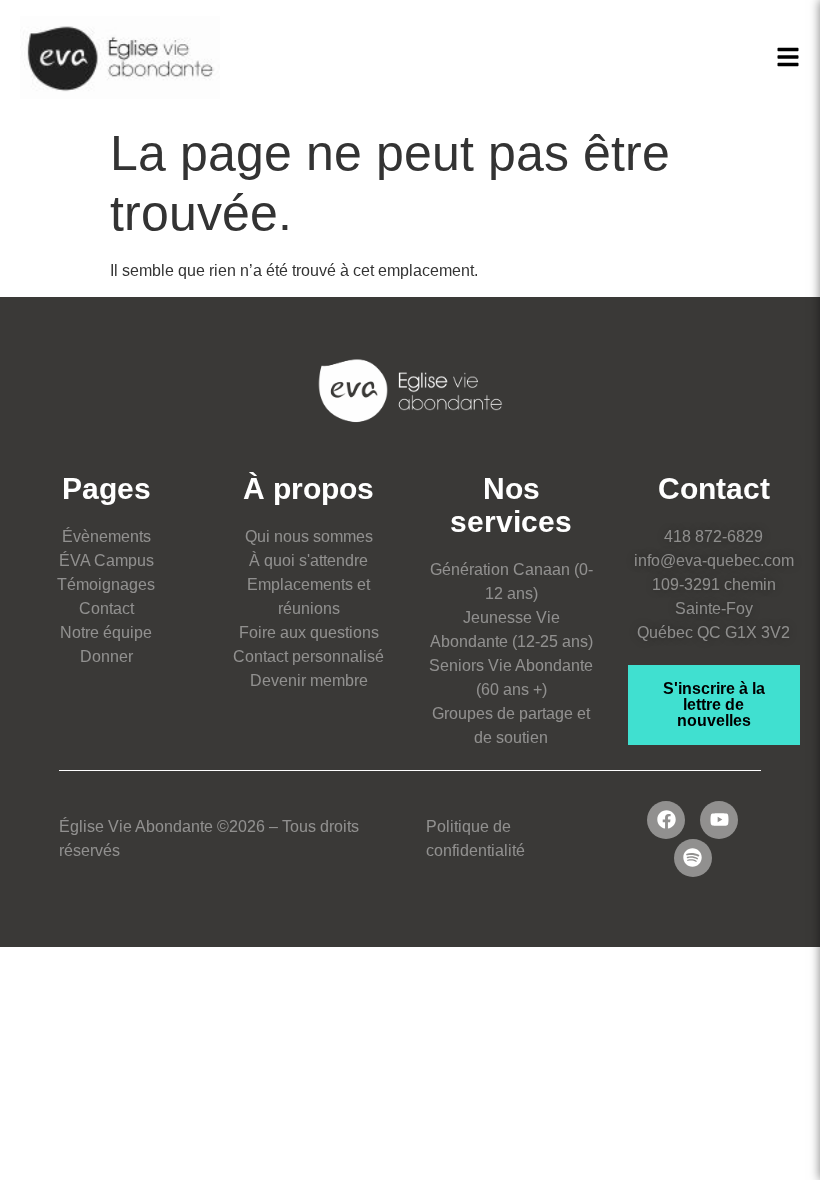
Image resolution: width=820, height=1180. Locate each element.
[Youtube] (719, 820)
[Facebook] (666, 820)
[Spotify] (693, 858)
